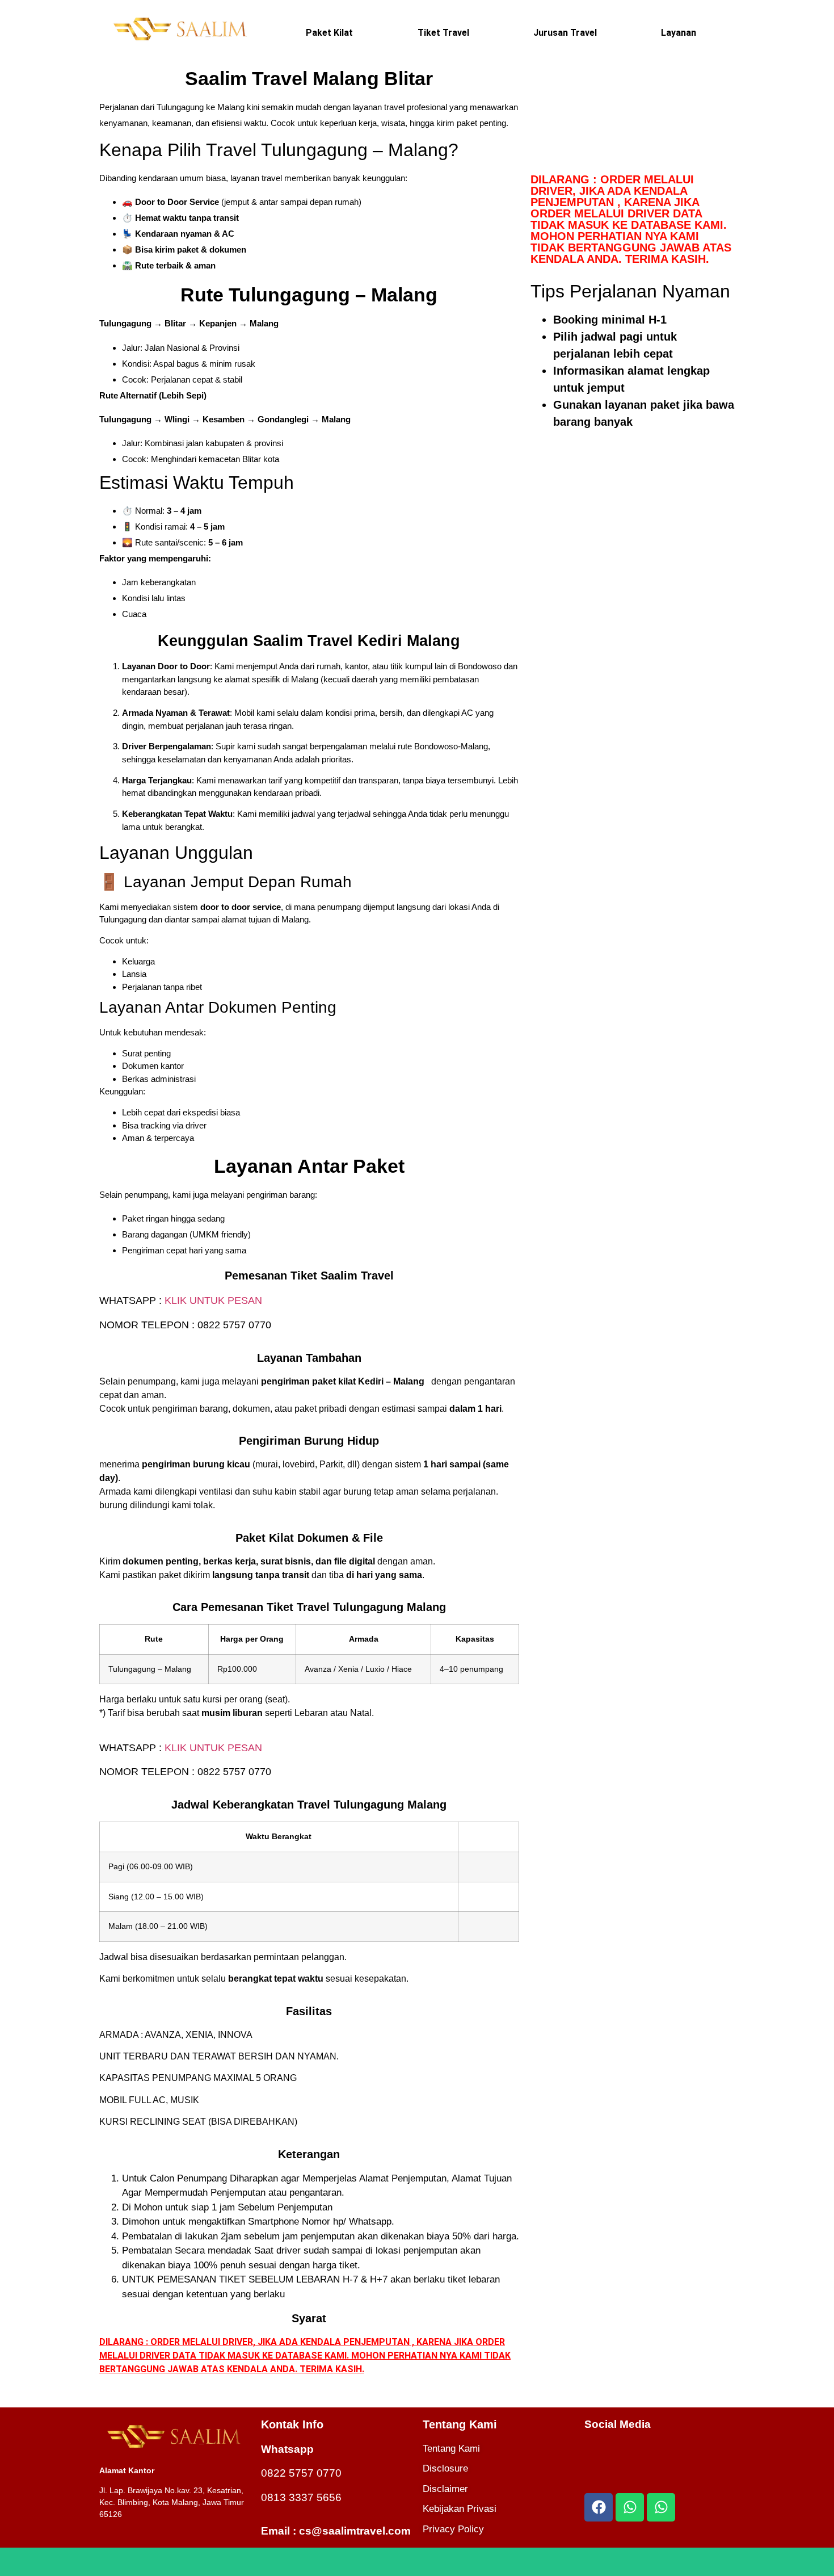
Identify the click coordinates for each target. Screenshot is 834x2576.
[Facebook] (599, 2507)
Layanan (679, 33)
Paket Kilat (329, 33)
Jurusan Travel (565, 33)
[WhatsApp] (417, 2562)
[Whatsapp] (630, 2507)
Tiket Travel (443, 33)
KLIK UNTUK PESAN (213, 1300)
